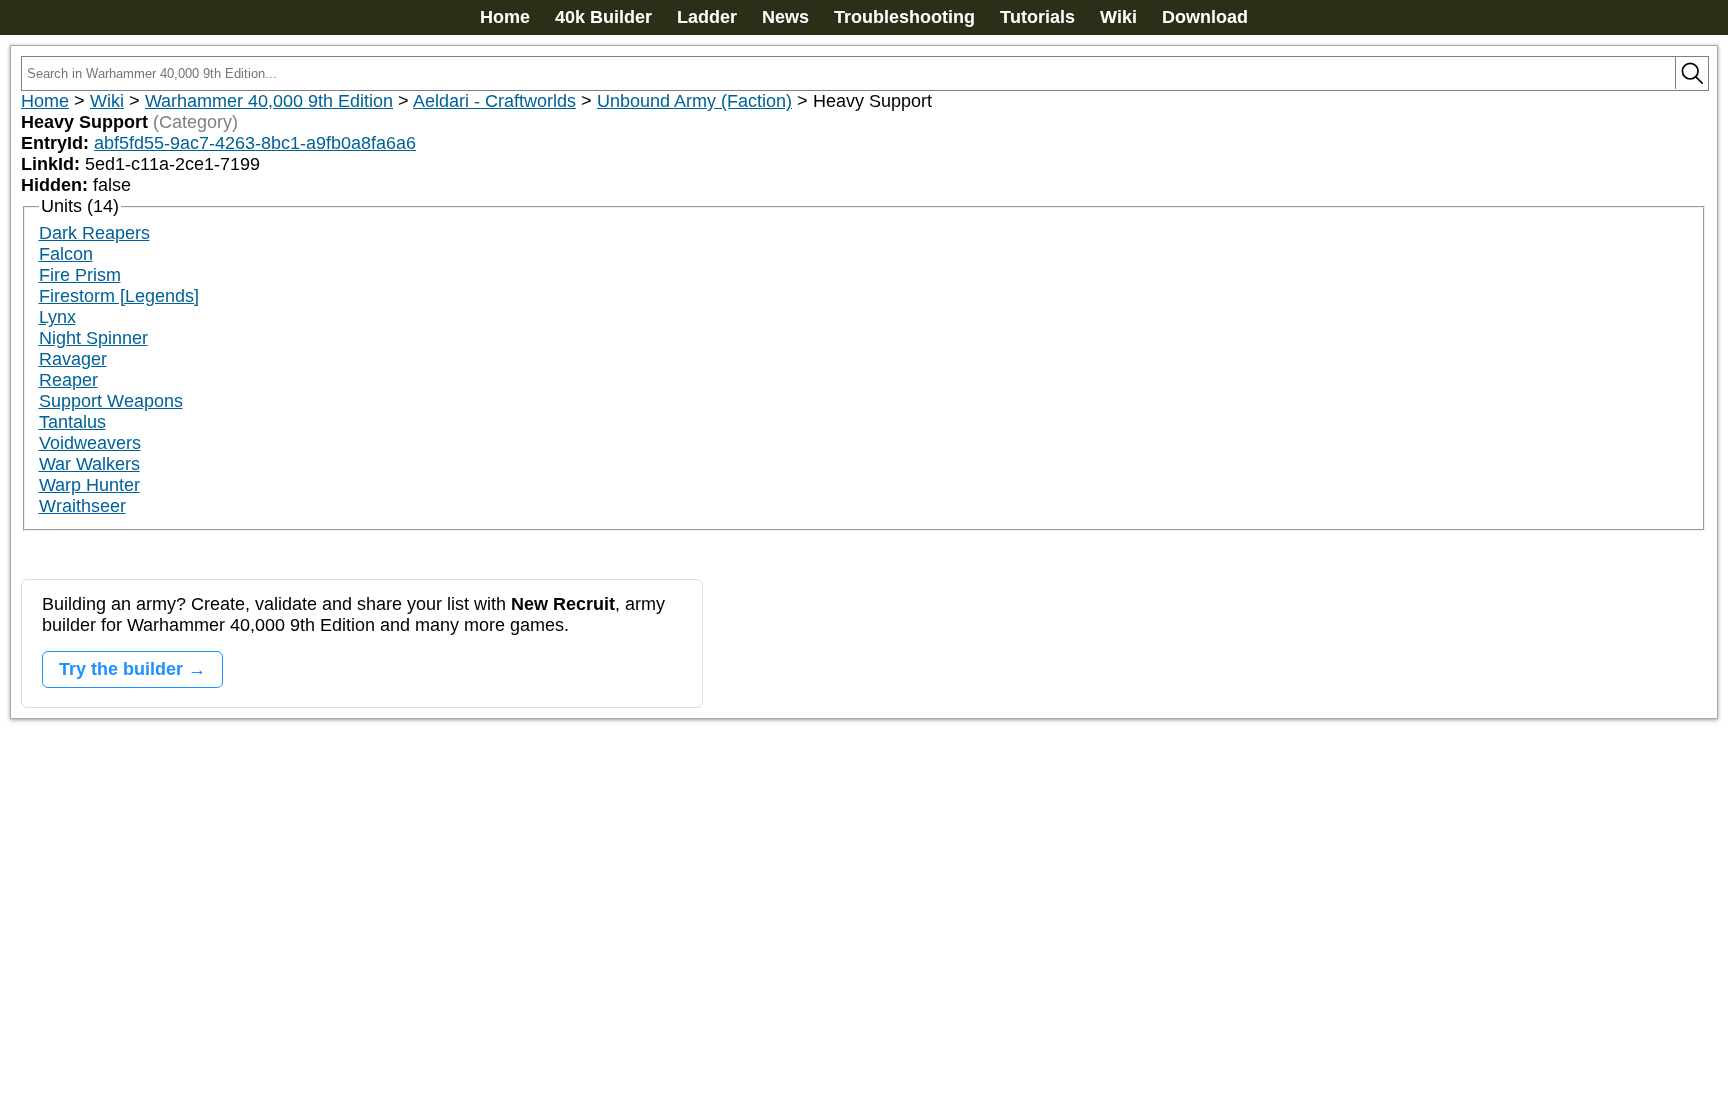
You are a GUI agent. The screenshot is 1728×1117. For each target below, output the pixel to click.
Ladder (707, 17)
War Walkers (89, 464)
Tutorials (1037, 17)
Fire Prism (80, 275)
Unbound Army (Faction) (694, 101)
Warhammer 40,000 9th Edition (269, 101)
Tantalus (72, 422)
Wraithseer (82, 506)
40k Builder (603, 17)
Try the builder (121, 669)
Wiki (1118, 17)
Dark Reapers (94, 233)
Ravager (73, 359)
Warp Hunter (89, 485)
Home (505, 17)
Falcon (66, 254)
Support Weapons (111, 401)
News (785, 17)
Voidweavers (90, 443)
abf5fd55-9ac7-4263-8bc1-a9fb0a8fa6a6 (255, 143)
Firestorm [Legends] (119, 296)
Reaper (68, 380)
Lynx (57, 317)
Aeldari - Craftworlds (494, 101)
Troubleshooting (904, 17)
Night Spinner (93, 338)
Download (1205, 17)
